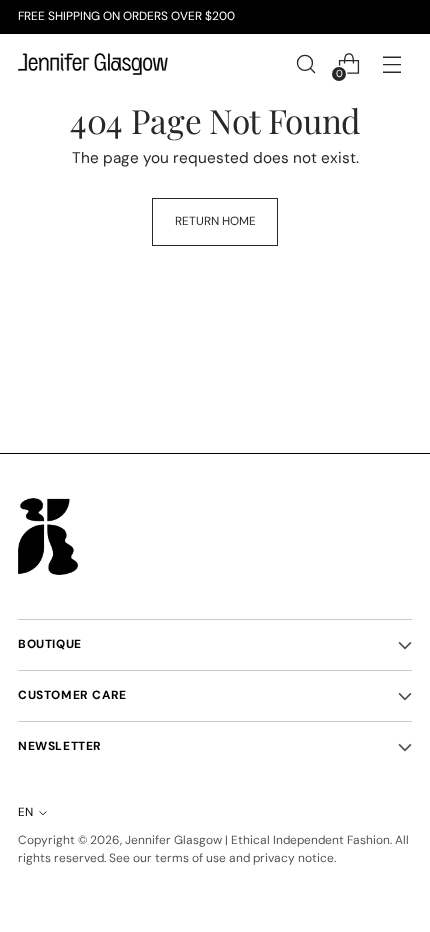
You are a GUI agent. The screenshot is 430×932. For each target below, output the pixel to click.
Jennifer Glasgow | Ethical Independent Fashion (257, 840)
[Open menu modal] (391, 64)
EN (25, 812)
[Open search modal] (305, 64)
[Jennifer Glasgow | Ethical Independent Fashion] (93, 64)
